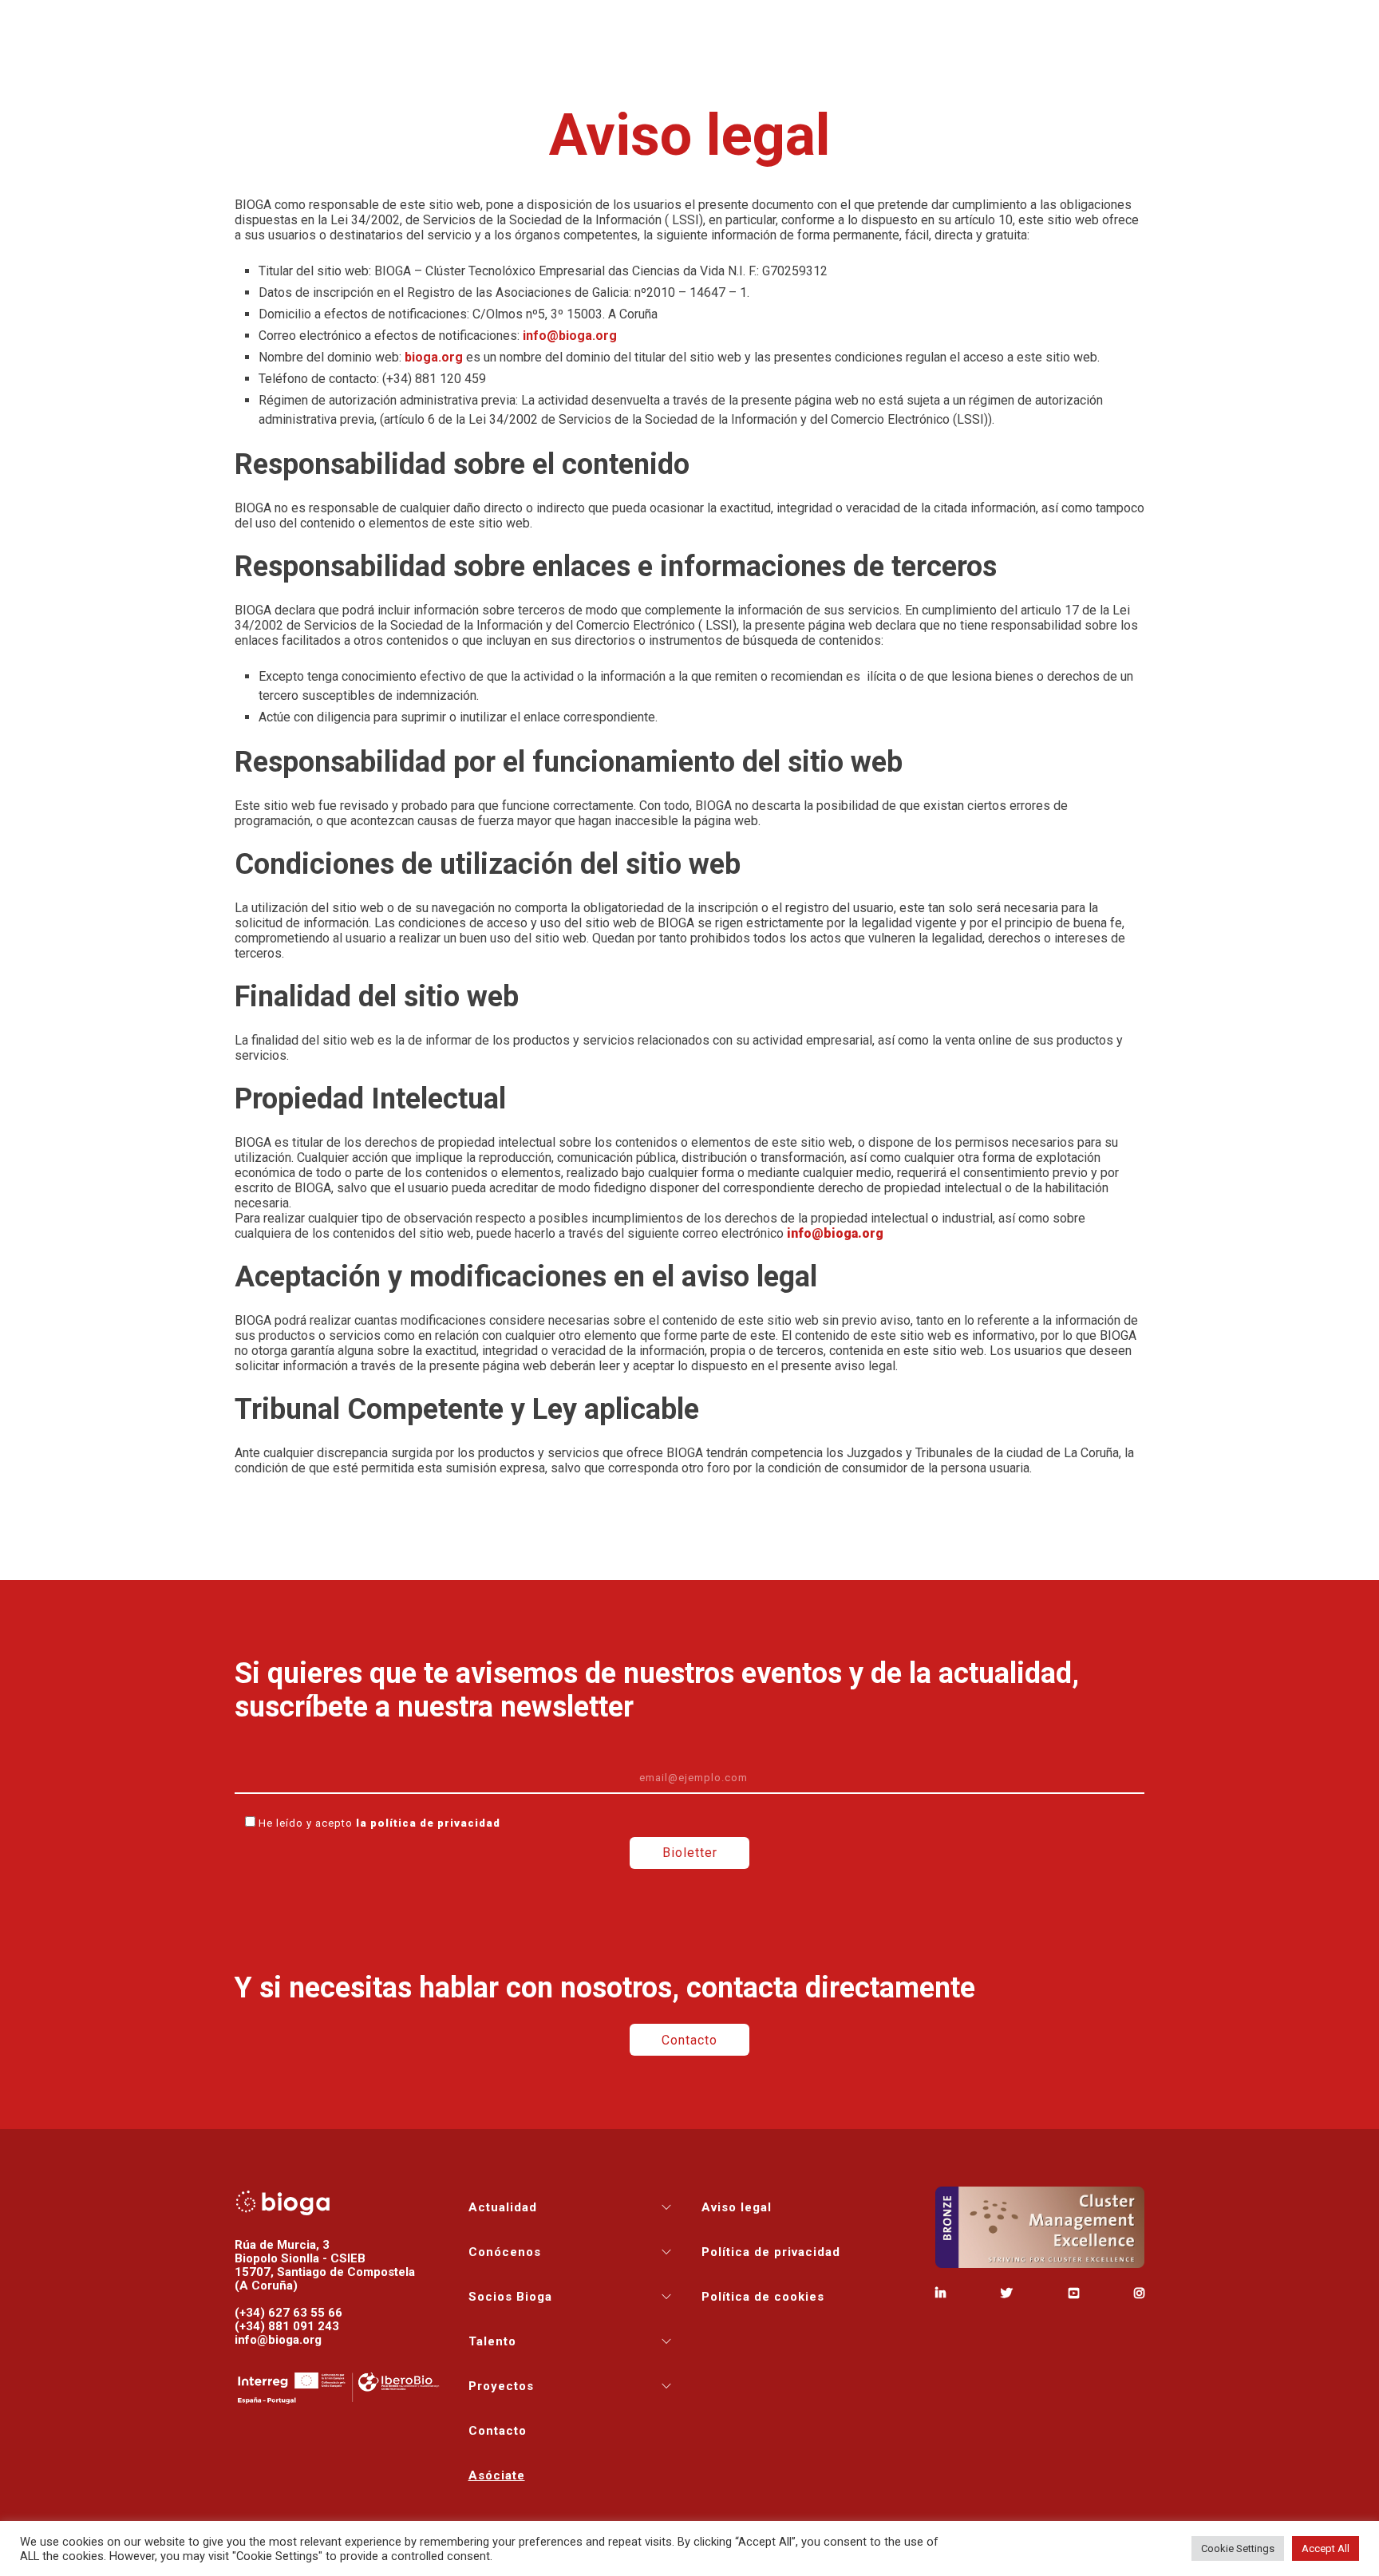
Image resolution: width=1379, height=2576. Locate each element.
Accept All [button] (1326, 2548)
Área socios (1174, 22)
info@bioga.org (835, 1233)
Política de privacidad (771, 2252)
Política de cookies (763, 2297)
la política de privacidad (428, 1823)
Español (1327, 22)
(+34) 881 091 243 (287, 2326)
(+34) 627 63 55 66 (288, 2313)
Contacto (1003, 22)
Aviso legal (737, 2207)
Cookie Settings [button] (1238, 2548)
